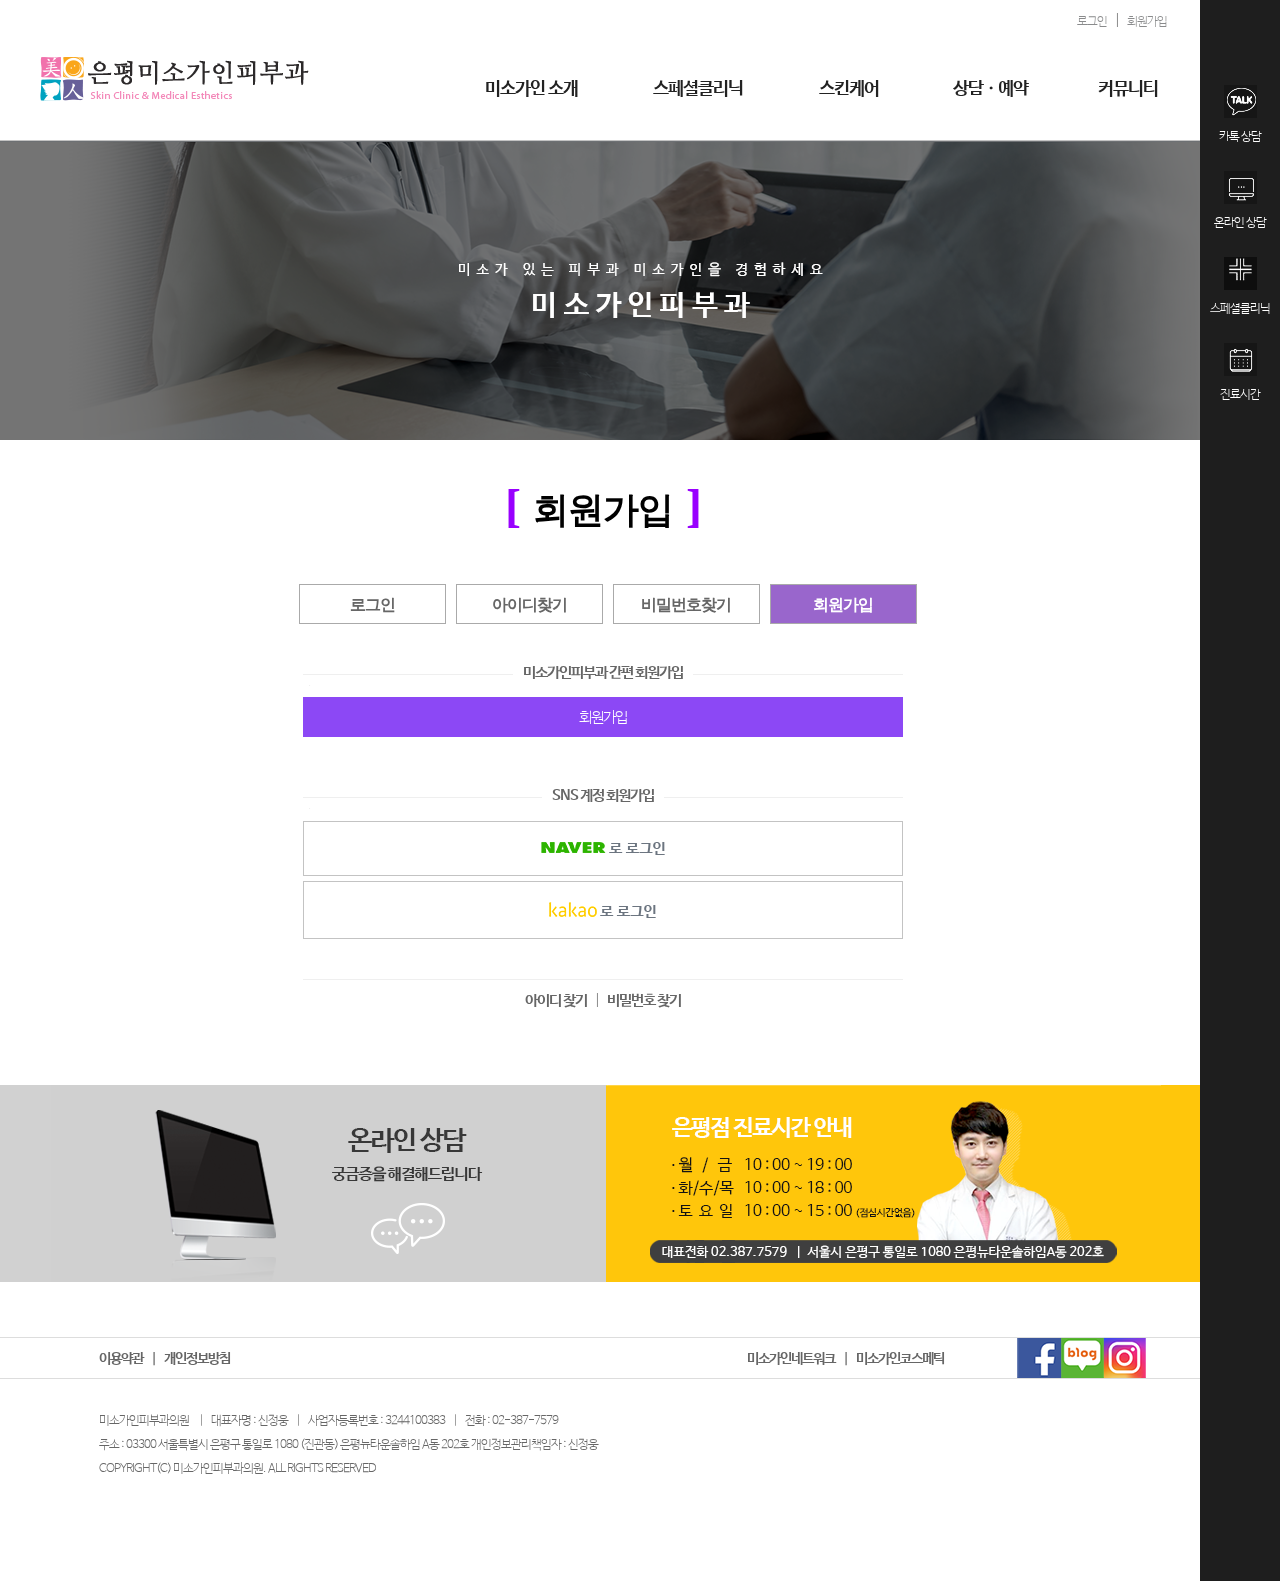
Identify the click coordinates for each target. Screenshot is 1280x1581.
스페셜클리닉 (698, 89)
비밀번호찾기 (686, 604)
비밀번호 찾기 (644, 1000)
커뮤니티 (1128, 89)
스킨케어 (849, 89)
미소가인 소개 (531, 89)
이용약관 (121, 1359)
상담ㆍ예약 (990, 89)
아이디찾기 (529, 604)
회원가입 (843, 604)
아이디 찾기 (556, 1000)
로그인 (372, 604)
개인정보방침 (197, 1359)
